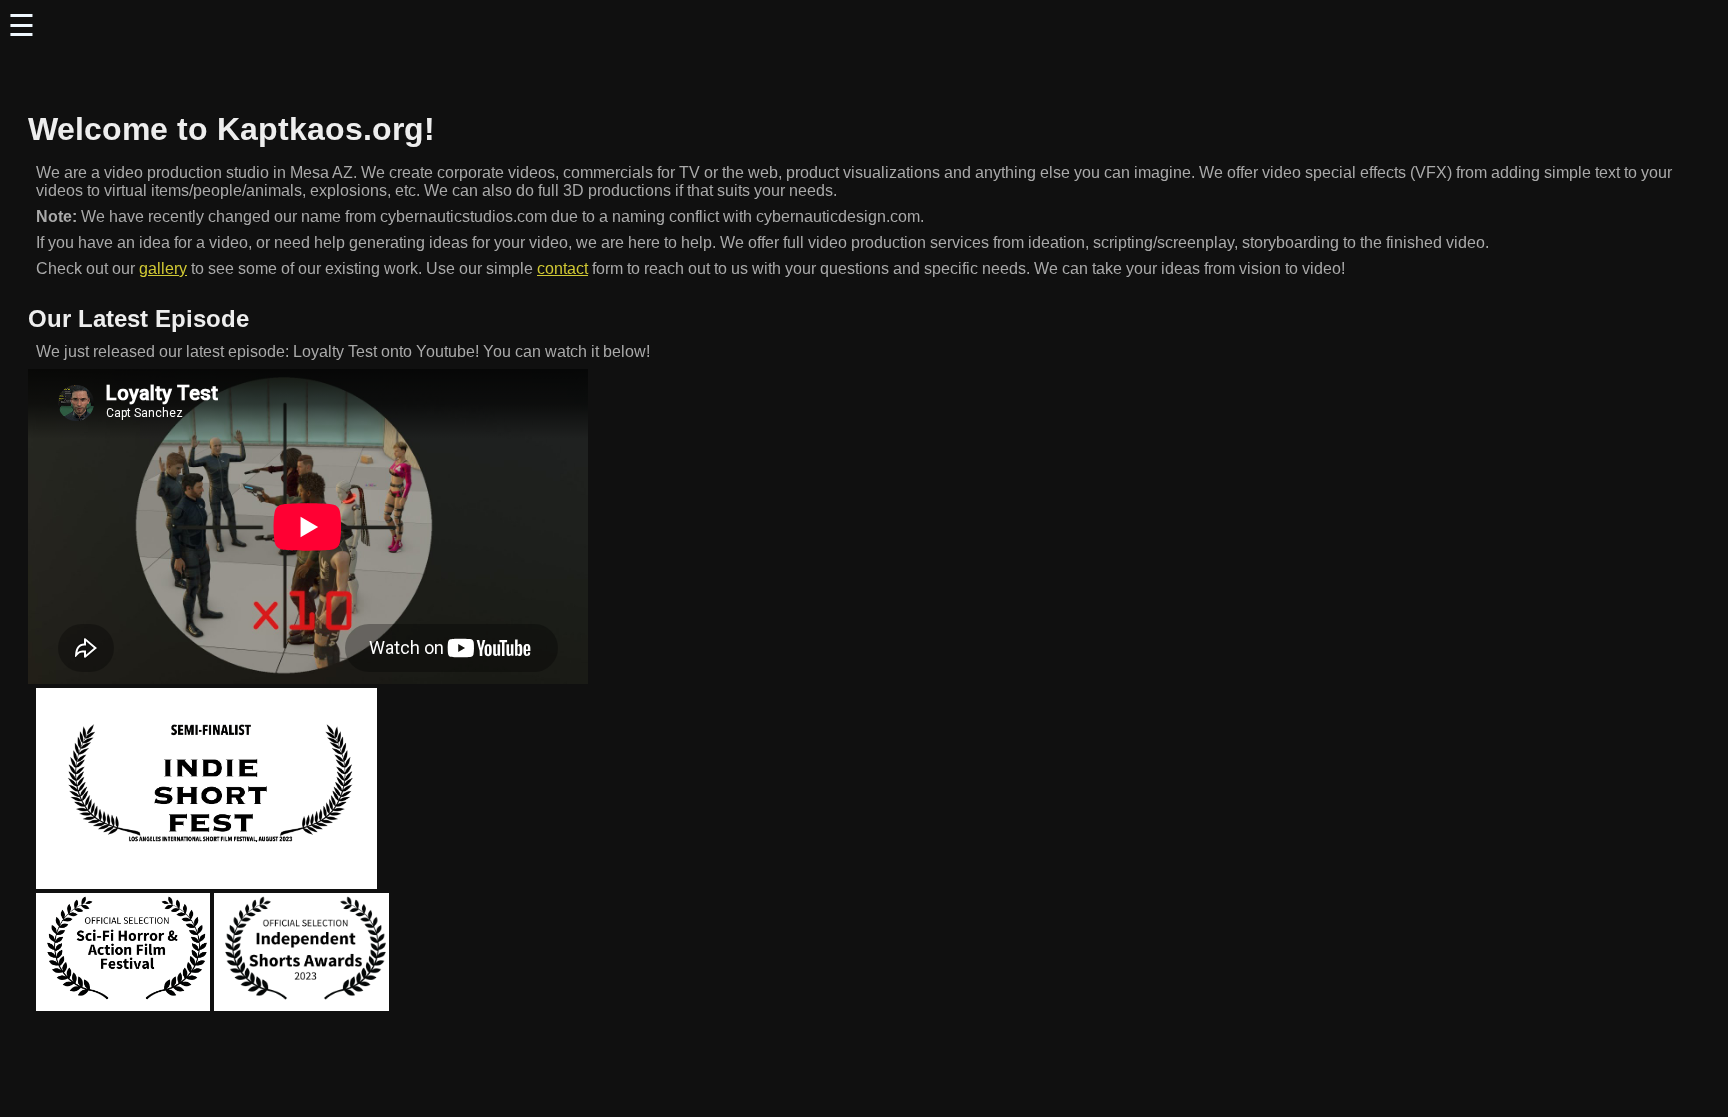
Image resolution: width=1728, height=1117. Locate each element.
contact (562, 268)
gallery (163, 268)
